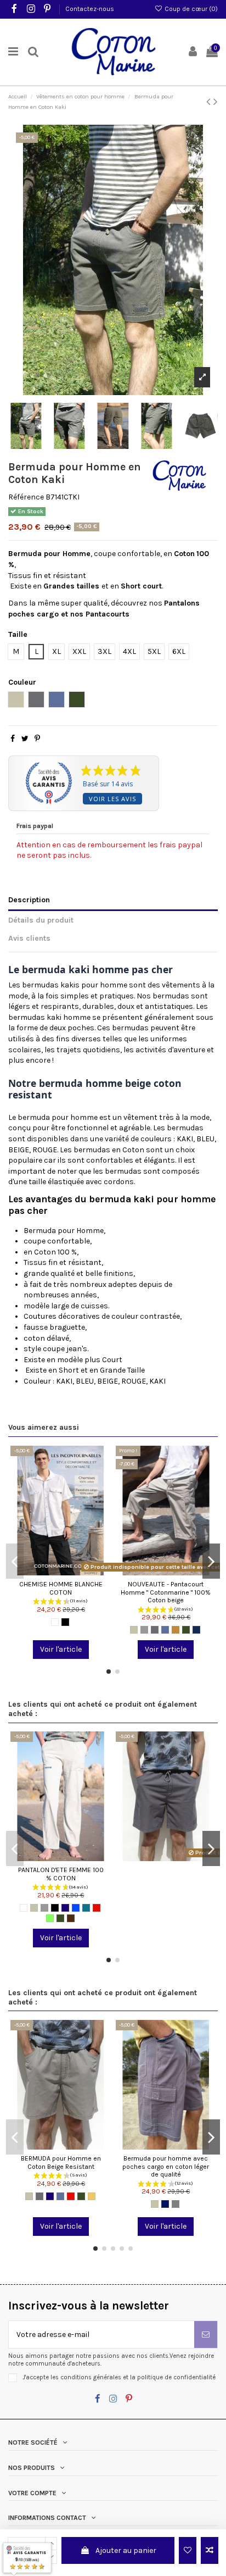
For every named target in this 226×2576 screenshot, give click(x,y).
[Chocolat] (71, 1918)
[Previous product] (210, 102)
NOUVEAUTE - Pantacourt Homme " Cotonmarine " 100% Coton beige (166, 1592)
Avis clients (29, 938)
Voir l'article (61, 1649)
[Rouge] (97, 1908)
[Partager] (13, 739)
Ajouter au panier (126, 2550)
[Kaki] (186, 1630)
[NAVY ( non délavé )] (196, 1630)
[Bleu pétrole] (86, 1908)
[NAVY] (165, 2204)
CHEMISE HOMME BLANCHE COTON (61, 1588)
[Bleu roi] (76, 1908)
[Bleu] (165, 1630)
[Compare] (61, 1572)
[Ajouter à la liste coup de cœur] (188, 2550)
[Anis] (50, 1918)
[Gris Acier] (176, 2204)
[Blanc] (55, 1622)
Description (29, 900)
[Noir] (65, 1622)
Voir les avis (112, 799)
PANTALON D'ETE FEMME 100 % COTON (61, 1874)
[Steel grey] (155, 1630)
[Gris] (144, 1630)
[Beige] (134, 1630)
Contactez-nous (90, 9)
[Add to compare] (210, 2550)
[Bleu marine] (65, 1908)
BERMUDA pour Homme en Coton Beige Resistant (61, 2163)
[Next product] (216, 102)
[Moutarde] (92, 2196)
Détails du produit (41, 920)
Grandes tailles (71, 586)
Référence (26, 497)
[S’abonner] (206, 2334)
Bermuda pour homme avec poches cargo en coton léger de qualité (166, 2166)
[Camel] (176, 1630)
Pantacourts (108, 614)
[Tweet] (25, 739)
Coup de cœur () (190, 9)
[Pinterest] (37, 739)
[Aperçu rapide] (76, 1572)
